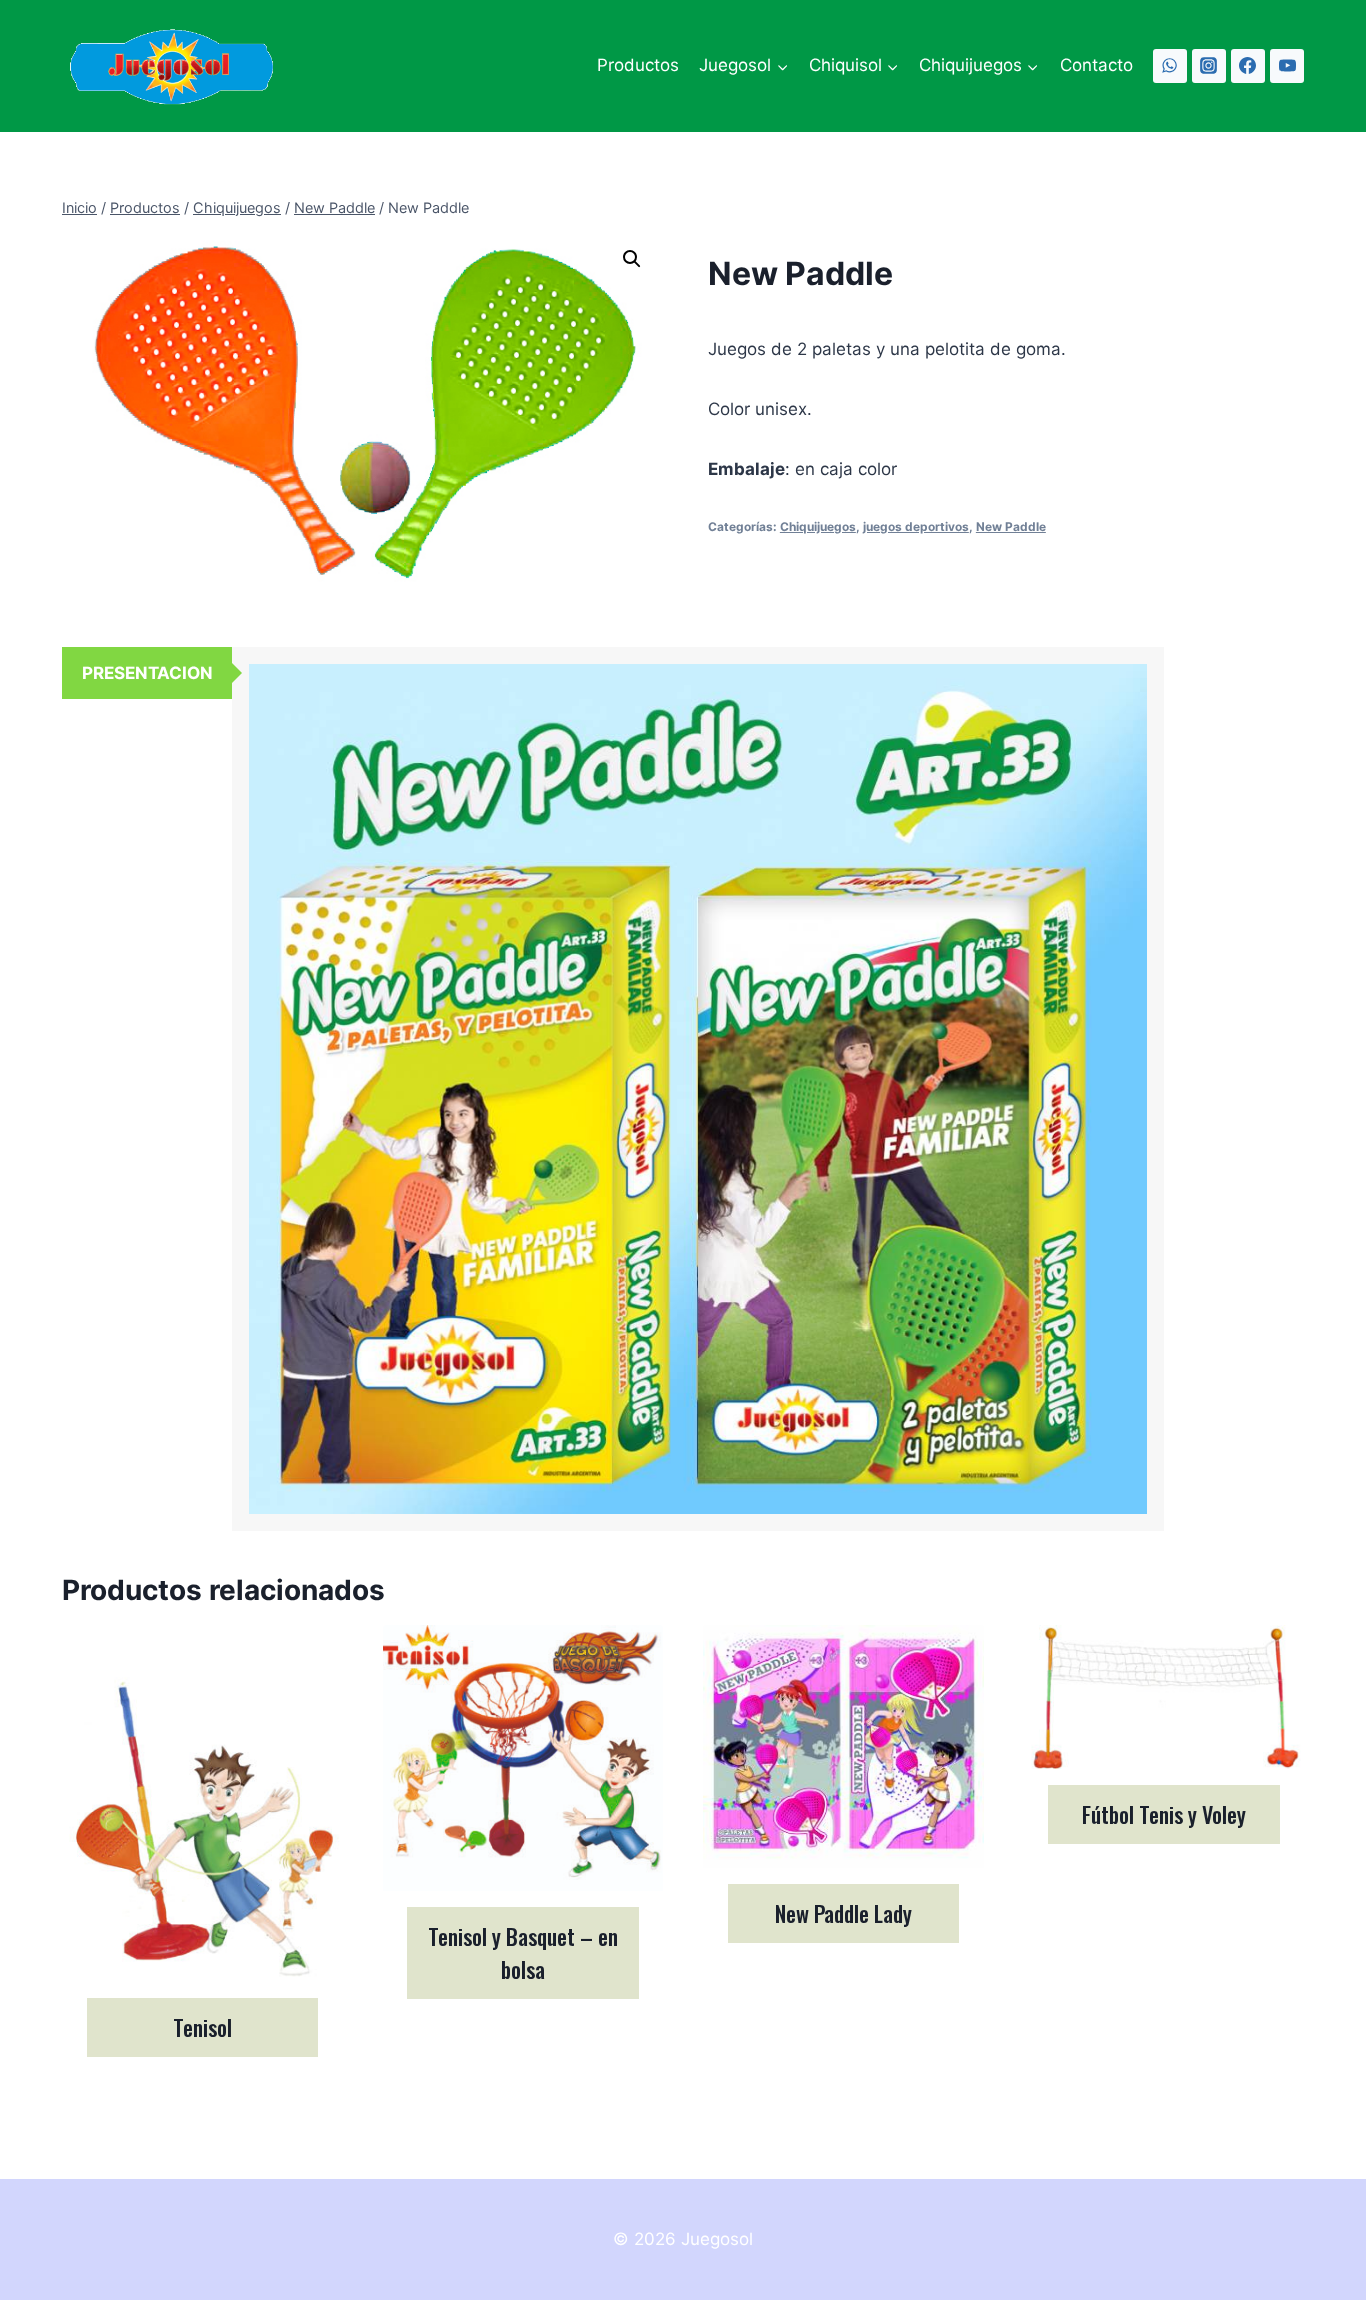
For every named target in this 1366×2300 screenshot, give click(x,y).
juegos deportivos (916, 526)
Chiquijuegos (818, 526)
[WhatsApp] (1170, 66)
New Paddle (1011, 526)
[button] (632, 259)
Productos (638, 65)
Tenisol (202, 2027)
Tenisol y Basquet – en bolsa (523, 1952)
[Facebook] (1248, 66)
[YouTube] (1287, 66)
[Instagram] (1209, 66)
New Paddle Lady (843, 1913)
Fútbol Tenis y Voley (1164, 1814)
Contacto (1096, 65)
